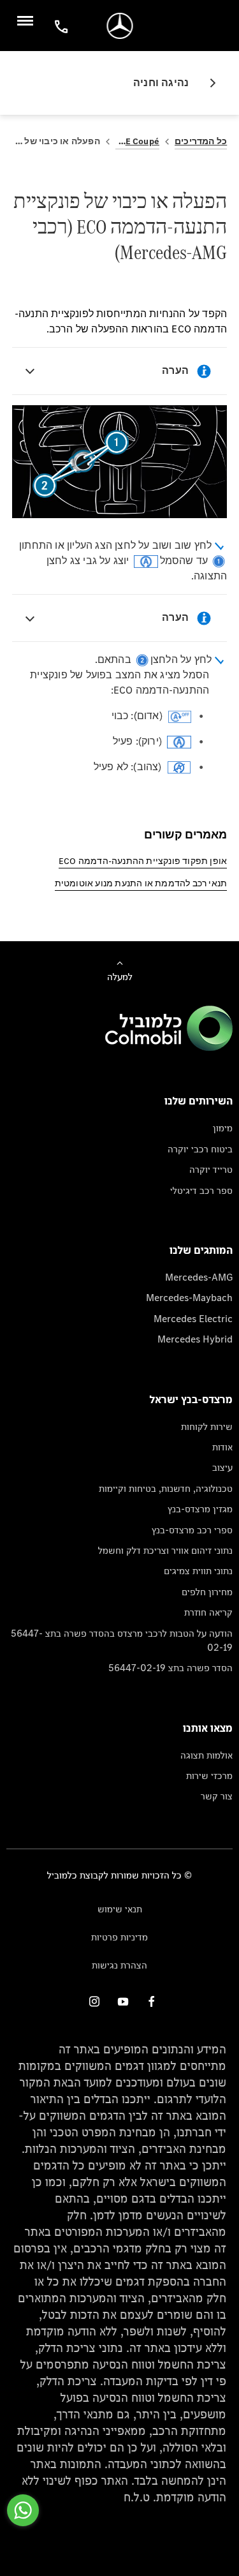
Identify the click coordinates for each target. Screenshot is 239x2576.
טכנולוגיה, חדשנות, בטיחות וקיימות (166, 1488)
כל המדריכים (201, 141)
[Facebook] (152, 2001)
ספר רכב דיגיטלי (201, 1190)
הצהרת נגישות (119, 1965)
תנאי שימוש (120, 1909)
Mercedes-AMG (199, 1277)
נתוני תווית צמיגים (198, 1571)
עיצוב (222, 1467)
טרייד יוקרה (211, 1169)
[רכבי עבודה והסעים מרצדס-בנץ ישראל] (119, 26)
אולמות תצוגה (206, 1755)
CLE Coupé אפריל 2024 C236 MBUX (137, 141)
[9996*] (59, 26)
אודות (222, 1447)
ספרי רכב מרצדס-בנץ (192, 1530)
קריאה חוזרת (208, 1612)
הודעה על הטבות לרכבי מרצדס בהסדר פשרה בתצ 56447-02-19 (122, 1640)
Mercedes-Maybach (189, 1298)
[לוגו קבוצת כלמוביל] (169, 1047)
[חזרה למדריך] (208, 83)
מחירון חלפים (207, 1592)
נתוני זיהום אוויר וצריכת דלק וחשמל (165, 1550)
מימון (223, 1128)
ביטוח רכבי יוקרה (200, 1149)
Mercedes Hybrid (195, 1339)
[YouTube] (123, 2001)
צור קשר (217, 1796)
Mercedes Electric (193, 1319)
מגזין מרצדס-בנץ (200, 1509)
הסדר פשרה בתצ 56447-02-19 (170, 1668)
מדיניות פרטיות (119, 1937)
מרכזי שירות (209, 1776)
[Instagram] (94, 2001)
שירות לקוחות (207, 1426)
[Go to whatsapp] (23, 2510)
